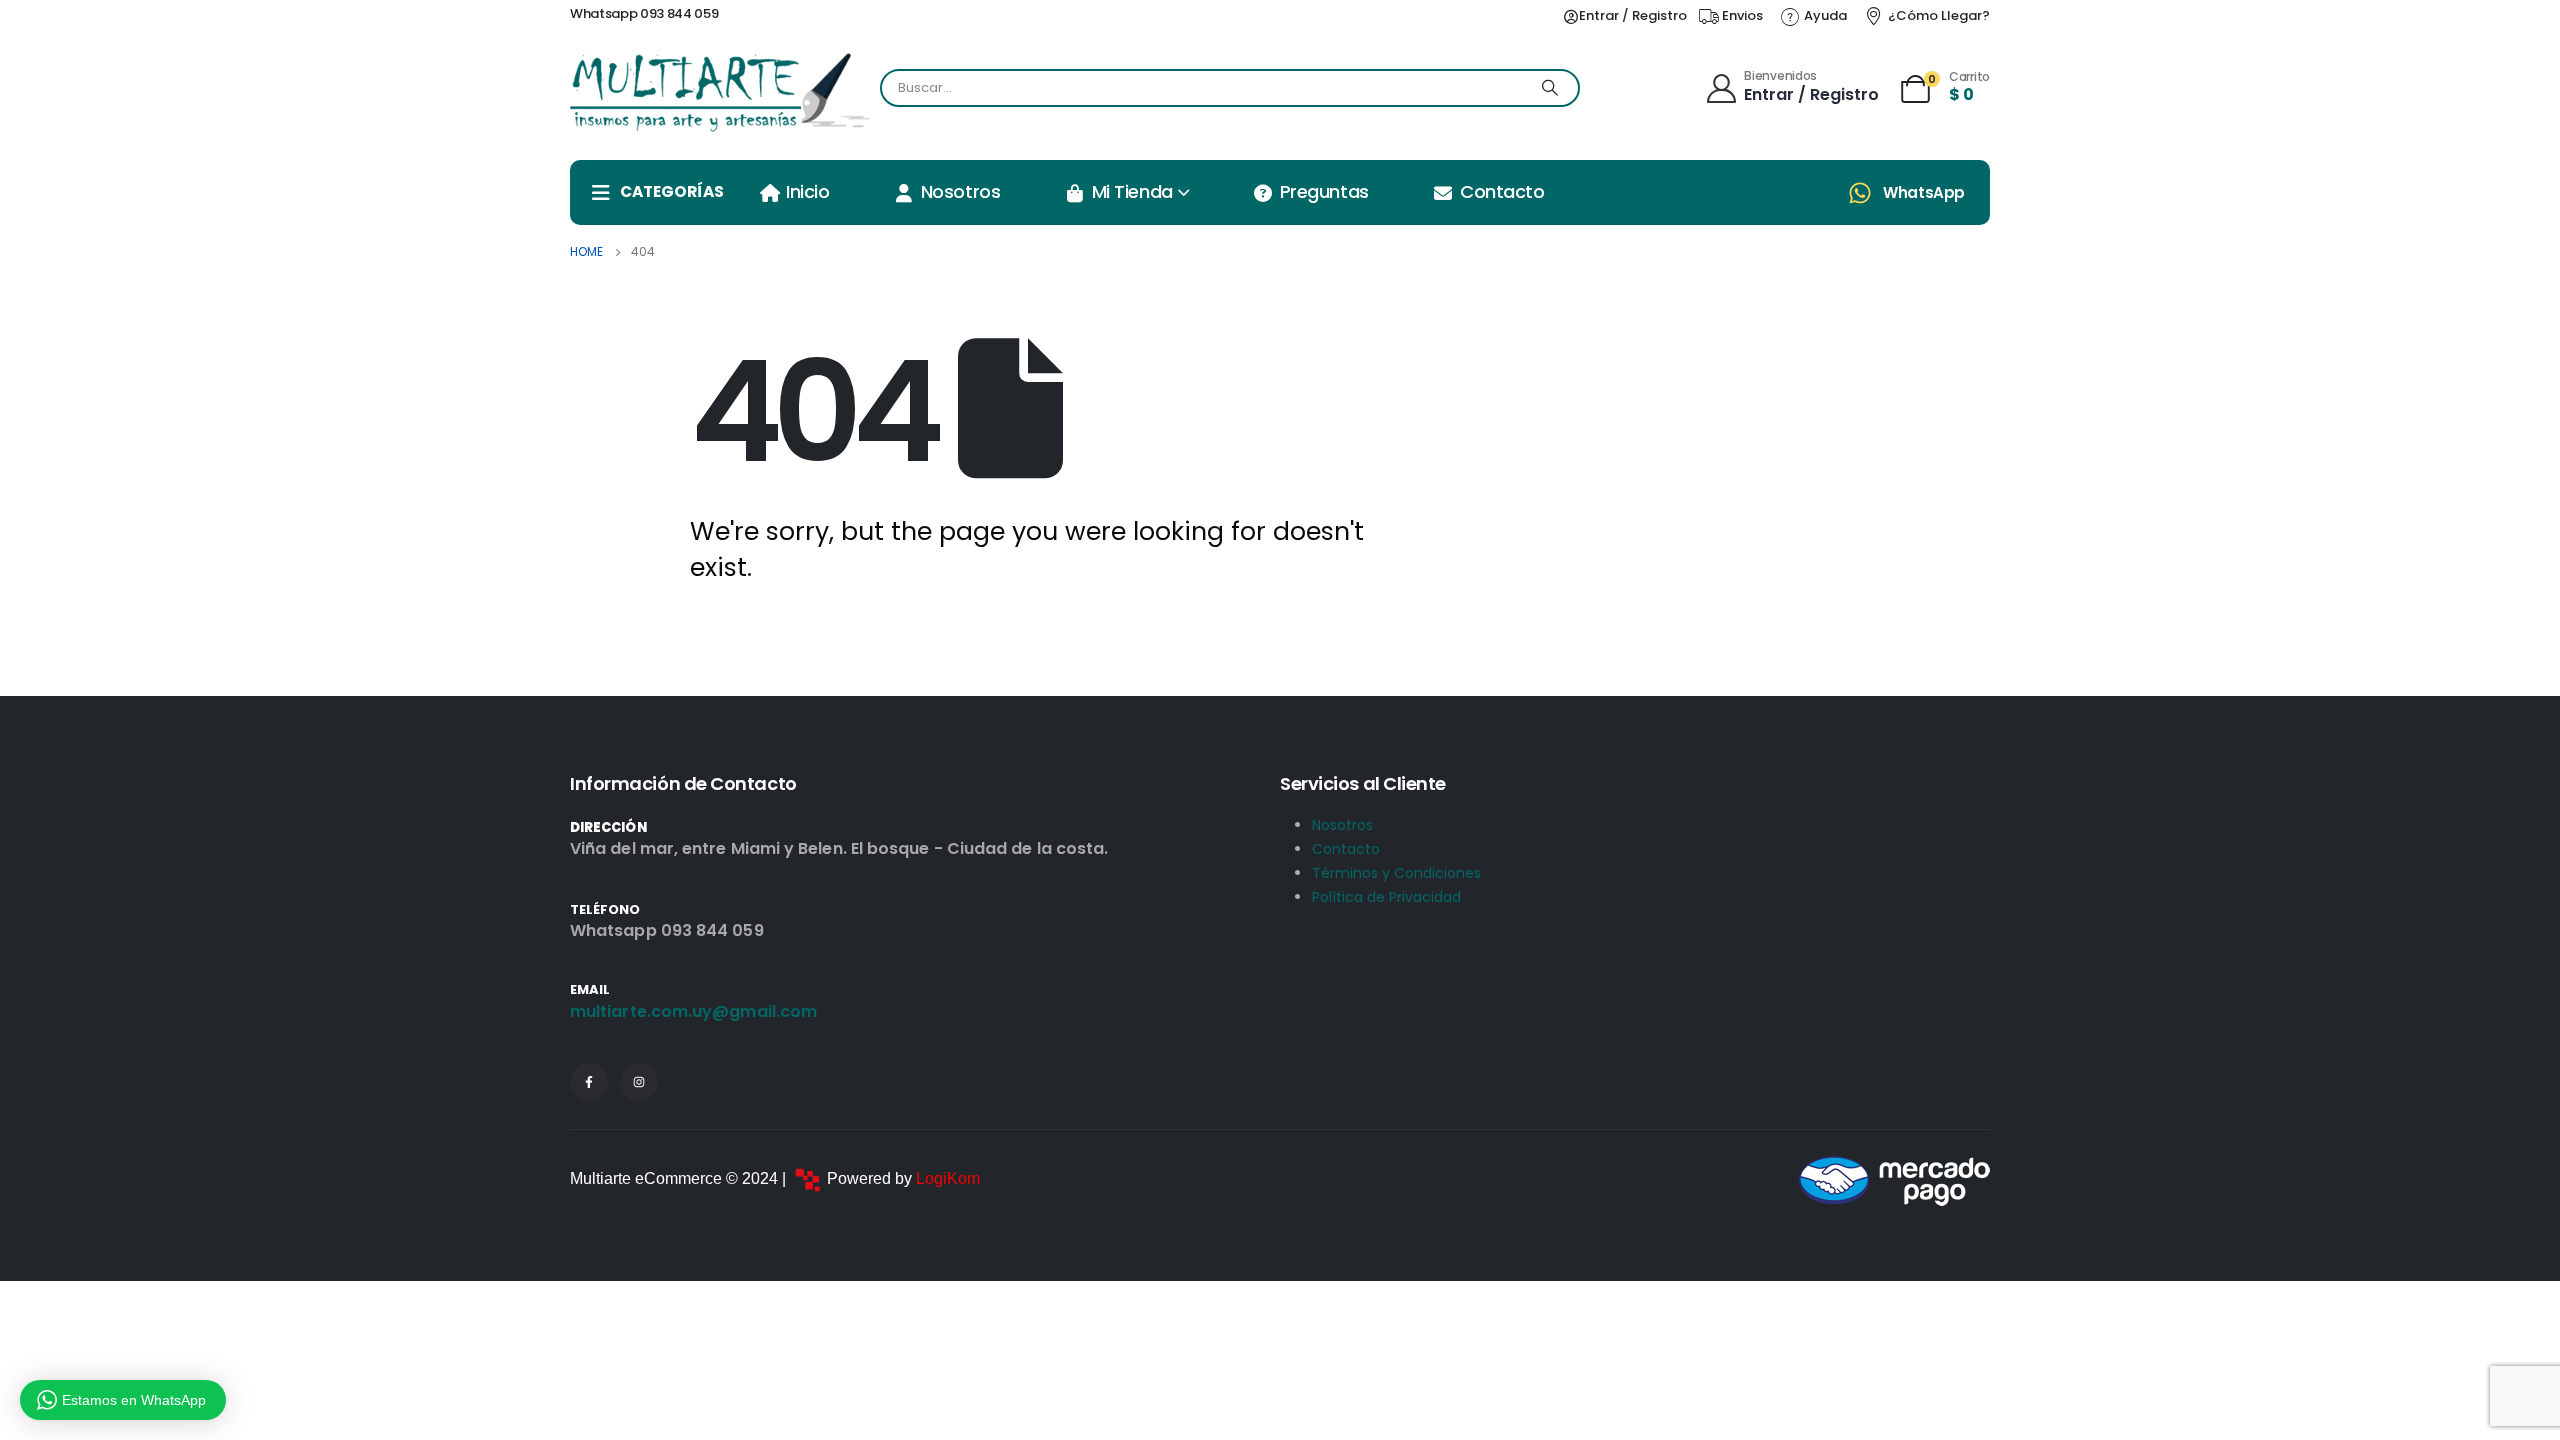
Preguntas (1324, 191)
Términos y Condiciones (1396, 873)
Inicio (807, 191)
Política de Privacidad (1386, 897)
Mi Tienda (1132, 191)
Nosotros (960, 191)
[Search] (1550, 88)
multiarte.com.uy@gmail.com (693, 1011)
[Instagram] (639, 1082)
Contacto (1502, 191)
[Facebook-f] (589, 1082)
